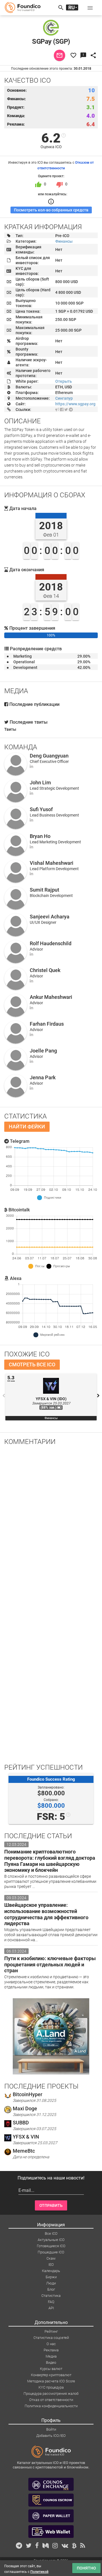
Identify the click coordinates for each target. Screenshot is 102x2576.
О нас (51, 2344)
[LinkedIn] (31, 766)
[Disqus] (51, 1524)
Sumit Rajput (44, 890)
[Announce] (57, 410)
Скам (51, 2258)
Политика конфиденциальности (51, 2406)
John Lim (40, 783)
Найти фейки (27, 1127)
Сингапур (64, 398)
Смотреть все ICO (32, 1364)
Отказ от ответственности (51, 2400)
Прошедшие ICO (51, 2252)
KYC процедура (51, 2387)
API (51, 2308)
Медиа (51, 2356)
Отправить (51, 2205)
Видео (51, 2362)
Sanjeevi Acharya (50, 917)
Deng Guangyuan (49, 756)
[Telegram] (71, 410)
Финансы (64, 241)
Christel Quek (45, 970)
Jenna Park (43, 1077)
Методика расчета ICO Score (51, 2381)
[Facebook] (62, 410)
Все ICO (51, 2234)
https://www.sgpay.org (75, 404)
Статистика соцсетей (51, 2338)
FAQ (51, 2302)
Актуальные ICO (51, 2240)
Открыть (64, 381)
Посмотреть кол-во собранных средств (51, 210)
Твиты (10, 729)
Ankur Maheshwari (51, 997)
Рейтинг (51, 2331)
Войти (51, 2429)
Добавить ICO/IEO (51, 2436)
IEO (51, 2265)
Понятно (86, 2568)
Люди (51, 2283)
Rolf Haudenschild (51, 943)
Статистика (51, 2296)
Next (98, 1396)
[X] (66, 410)
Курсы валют (51, 2369)
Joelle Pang (43, 1051)
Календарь (51, 2271)
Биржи (51, 2277)
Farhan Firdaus (47, 1024)
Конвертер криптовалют (51, 2375)
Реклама (51, 2350)
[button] (90, 8)
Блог (51, 2289)
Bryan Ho (40, 836)
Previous (4, 1396)
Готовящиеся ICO (51, 2246)
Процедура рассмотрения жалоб (51, 2394)
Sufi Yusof (41, 809)
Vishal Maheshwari (52, 863)
